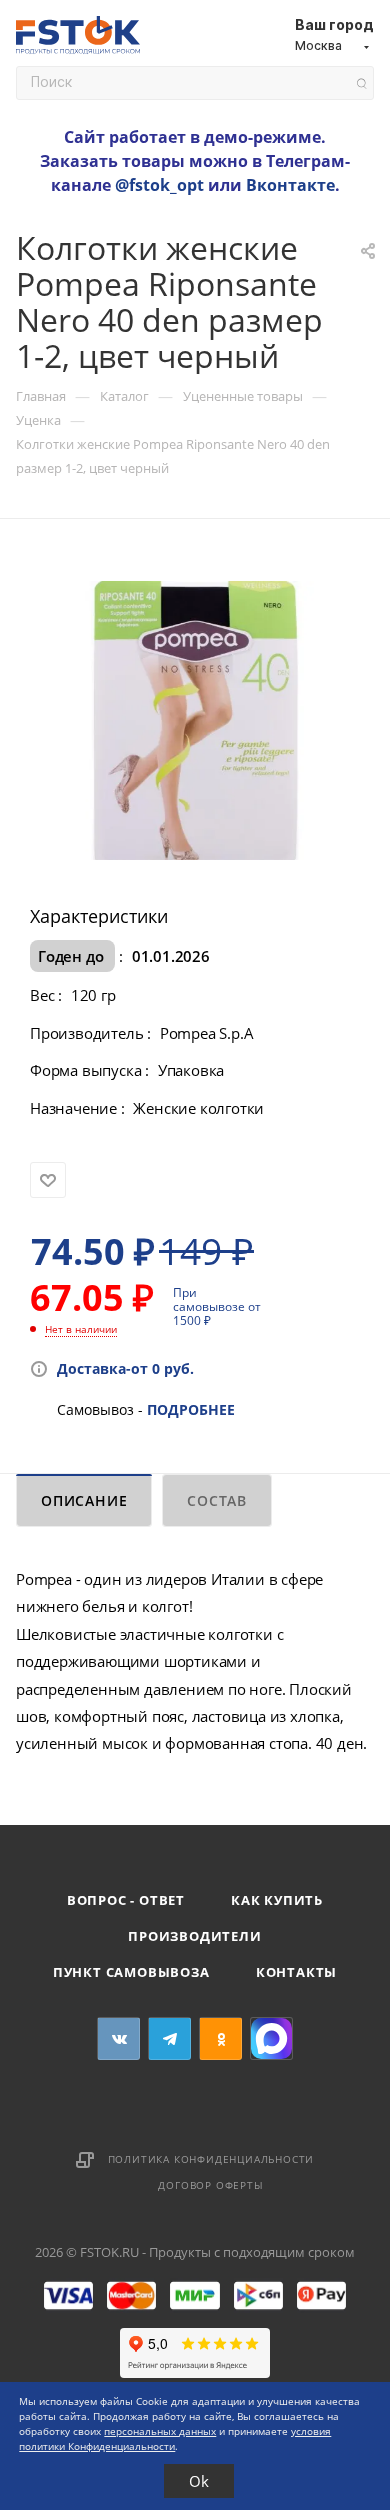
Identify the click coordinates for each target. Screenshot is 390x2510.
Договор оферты (210, 2185)
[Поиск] (361, 83)
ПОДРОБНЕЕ (191, 1409)
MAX (271, 2038)
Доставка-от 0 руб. (125, 1368)
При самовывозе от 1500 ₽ (217, 1306)
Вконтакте (290, 185)
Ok (199, 2481)
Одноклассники (220, 2038)
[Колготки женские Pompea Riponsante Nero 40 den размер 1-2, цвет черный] (195, 718)
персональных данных (160, 2431)
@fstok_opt (159, 185)
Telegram (169, 2038)
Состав (217, 1500)
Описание (84, 1500)
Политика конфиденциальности (211, 2159)
